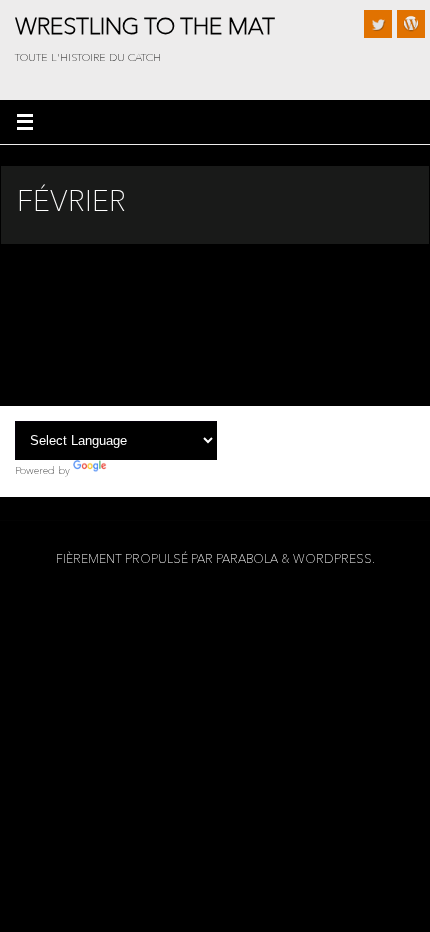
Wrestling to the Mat (145, 26)
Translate (131, 470)
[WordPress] (411, 24)
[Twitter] (378, 24)
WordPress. (334, 558)
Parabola (247, 558)
